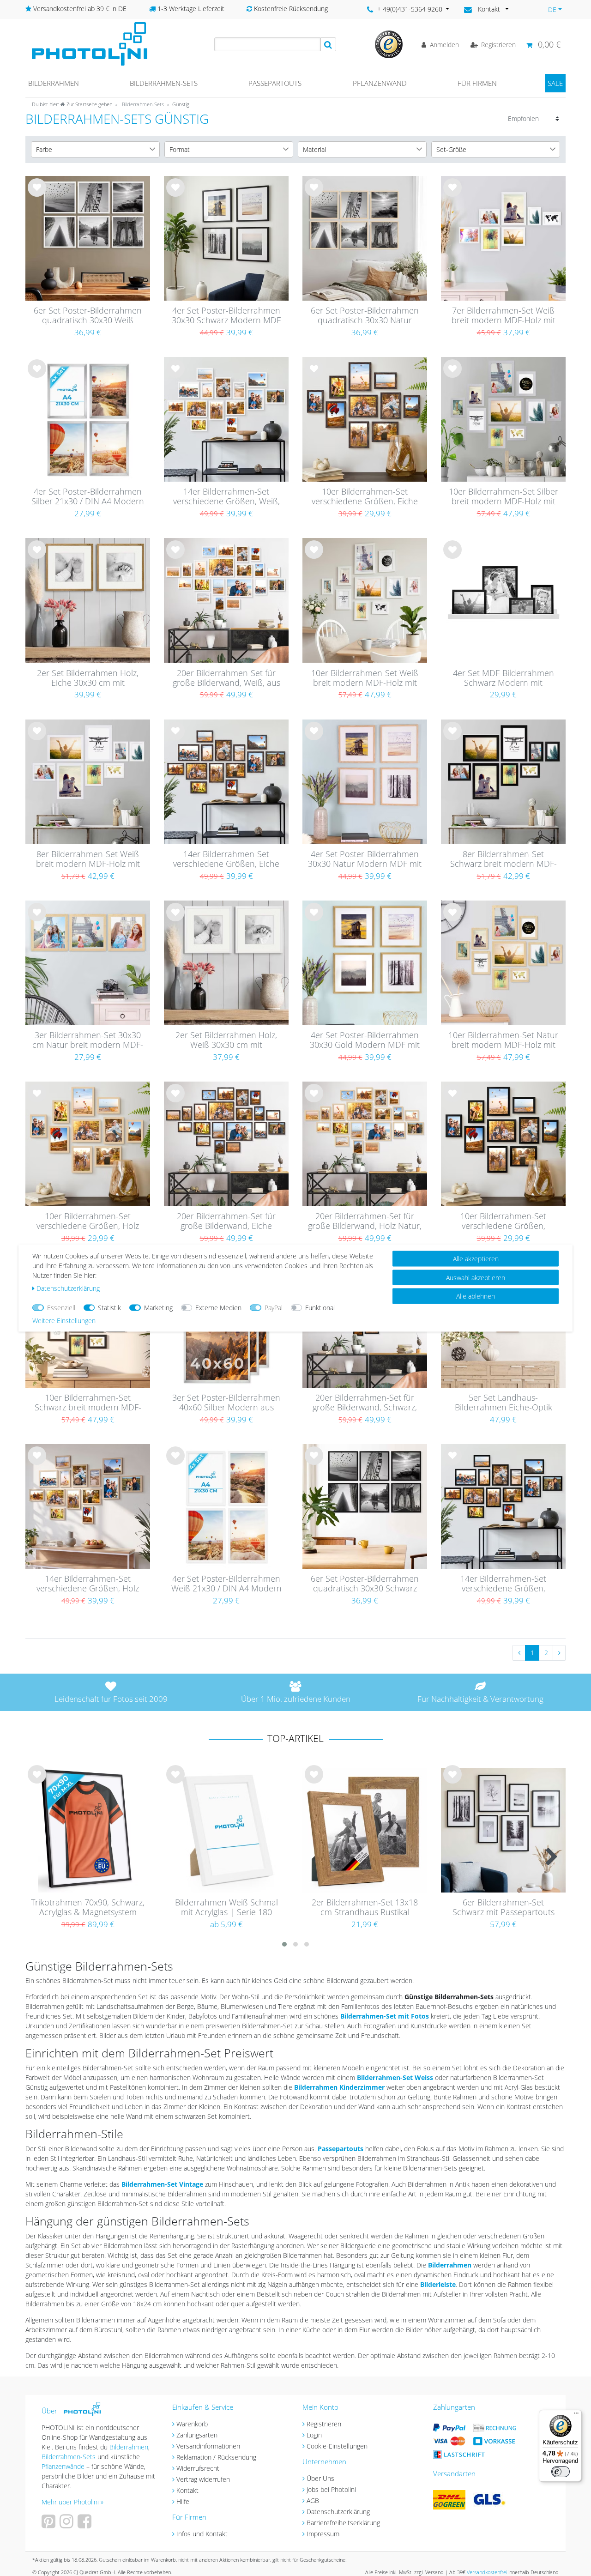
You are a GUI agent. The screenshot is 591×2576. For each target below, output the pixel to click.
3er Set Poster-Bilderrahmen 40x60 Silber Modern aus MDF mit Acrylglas (226, 1403)
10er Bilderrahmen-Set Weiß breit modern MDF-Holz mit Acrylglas (365, 678)
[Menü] (576, 2415)
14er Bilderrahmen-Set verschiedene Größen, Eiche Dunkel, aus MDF (226, 859)
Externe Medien (218, 1308)
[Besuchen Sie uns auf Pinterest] (50, 2525)
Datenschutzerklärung (338, 2512)
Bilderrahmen (54, 83)
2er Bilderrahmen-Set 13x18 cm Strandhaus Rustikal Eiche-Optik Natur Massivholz (365, 1908)
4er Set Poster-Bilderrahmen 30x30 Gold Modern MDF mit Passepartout (365, 1040)
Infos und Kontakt (202, 2534)
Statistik (109, 1308)
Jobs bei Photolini (331, 2489)
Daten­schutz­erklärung (68, 1288)
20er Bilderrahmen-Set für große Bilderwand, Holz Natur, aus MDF (365, 1221)
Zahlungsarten (197, 2435)
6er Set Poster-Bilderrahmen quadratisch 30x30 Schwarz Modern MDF (365, 1584)
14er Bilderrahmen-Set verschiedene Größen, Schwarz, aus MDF (503, 1584)
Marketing (158, 1308)
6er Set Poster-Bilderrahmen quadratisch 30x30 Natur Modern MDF (365, 316)
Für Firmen (477, 83)
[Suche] (328, 44)
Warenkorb (192, 2424)
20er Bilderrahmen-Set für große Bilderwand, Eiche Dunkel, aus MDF (226, 1221)
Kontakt (187, 2490)
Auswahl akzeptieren (476, 1277)
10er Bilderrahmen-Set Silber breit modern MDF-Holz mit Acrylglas (504, 497)
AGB (313, 2500)
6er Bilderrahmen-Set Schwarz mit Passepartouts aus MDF (504, 1908)
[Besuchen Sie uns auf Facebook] (86, 2525)
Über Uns (320, 2478)
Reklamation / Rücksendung (216, 2457)
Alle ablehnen (476, 1296)
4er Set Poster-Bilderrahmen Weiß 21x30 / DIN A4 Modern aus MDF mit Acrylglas (226, 1584)
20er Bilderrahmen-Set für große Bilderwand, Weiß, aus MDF (226, 678)
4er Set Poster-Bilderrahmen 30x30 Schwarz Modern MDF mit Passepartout (226, 316)
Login (314, 2435)
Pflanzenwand (380, 83)
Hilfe (183, 2501)
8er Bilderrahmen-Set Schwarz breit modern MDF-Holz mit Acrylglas (504, 859)
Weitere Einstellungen (64, 1321)
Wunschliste (37, 195)
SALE (555, 83)
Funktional (320, 1308)
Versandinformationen (208, 2446)
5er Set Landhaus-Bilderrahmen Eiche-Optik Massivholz (504, 1403)
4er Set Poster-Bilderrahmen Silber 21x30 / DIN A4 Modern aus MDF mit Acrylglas (88, 497)
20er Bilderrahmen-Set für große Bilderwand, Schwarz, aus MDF (365, 1403)
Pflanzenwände (64, 2466)
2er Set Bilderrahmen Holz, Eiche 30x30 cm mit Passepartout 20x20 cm (88, 678)
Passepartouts (275, 83)
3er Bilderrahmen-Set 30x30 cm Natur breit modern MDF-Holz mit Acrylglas (88, 1040)
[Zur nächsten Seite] (559, 1653)
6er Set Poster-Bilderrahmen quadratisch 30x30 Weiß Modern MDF (88, 316)
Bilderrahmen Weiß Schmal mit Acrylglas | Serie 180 (226, 1908)
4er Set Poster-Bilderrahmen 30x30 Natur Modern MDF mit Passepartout (365, 859)
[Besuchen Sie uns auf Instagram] (68, 2525)
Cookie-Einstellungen (337, 2446)
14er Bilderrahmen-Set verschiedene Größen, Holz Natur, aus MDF (88, 1584)
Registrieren (324, 2424)
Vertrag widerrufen (203, 2479)
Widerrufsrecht (198, 2468)
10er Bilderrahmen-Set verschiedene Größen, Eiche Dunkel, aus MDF (365, 497)
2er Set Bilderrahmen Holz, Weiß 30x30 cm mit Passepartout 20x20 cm (226, 1040)
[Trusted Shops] (389, 44)
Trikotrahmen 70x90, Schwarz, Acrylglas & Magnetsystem (88, 1908)
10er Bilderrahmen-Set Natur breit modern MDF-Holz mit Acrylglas (503, 1040)
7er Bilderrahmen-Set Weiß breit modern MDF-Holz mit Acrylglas (504, 316)
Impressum (323, 2534)
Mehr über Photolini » (72, 2502)
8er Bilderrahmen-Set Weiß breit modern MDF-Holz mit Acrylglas (88, 859)
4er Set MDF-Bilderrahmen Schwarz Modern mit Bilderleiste (504, 678)
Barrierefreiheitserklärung (343, 2523)
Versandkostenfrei (487, 2572)
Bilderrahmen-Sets (164, 83)
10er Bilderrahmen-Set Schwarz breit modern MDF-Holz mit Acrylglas (88, 1403)
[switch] (561, 2472)
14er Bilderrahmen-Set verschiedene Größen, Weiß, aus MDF (226, 497)
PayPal (274, 1308)
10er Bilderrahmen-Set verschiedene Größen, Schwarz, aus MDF (503, 1221)
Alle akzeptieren (476, 1259)
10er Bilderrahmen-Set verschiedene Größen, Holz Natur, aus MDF (88, 1221)
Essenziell (61, 1308)
